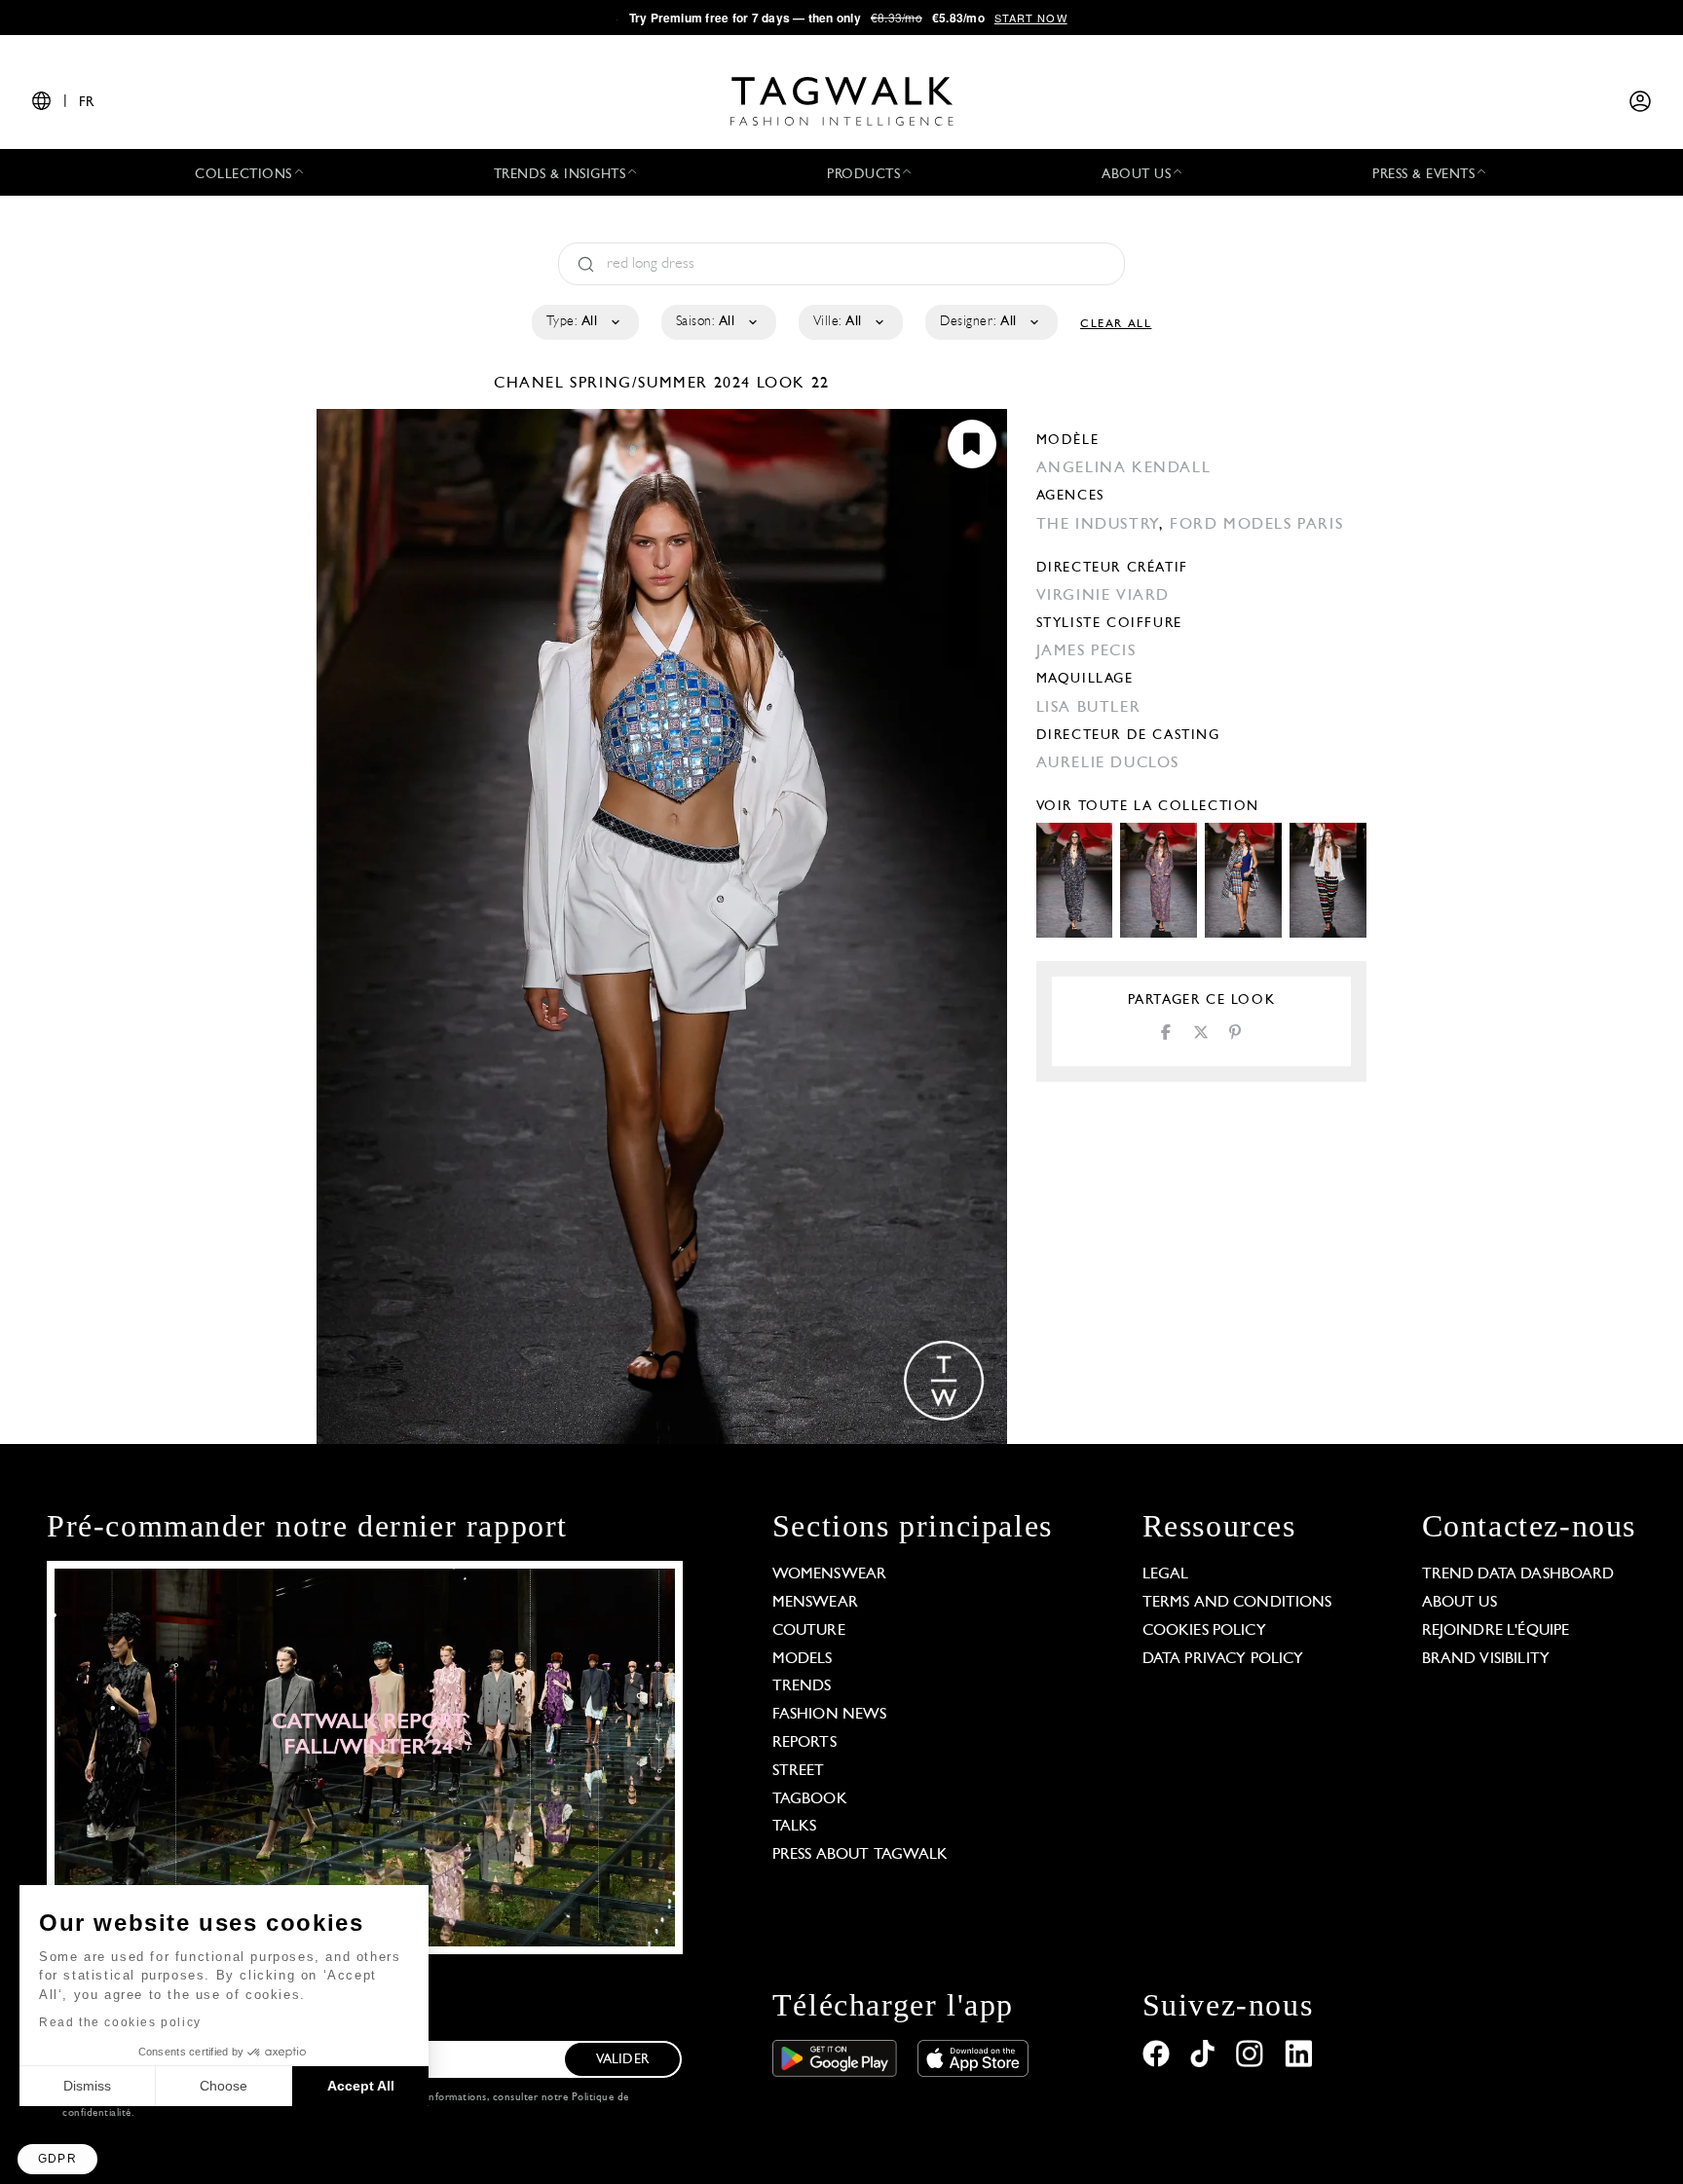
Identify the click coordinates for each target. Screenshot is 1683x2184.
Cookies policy (1204, 1631)
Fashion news (830, 1715)
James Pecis (1086, 651)
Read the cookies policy (120, 2022)
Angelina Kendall (1124, 468)
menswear (815, 1603)
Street (799, 1771)
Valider (622, 2060)
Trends (802, 1686)
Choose (224, 2086)
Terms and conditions (1237, 1603)
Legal (1166, 1574)
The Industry (1098, 525)
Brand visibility (1486, 1659)
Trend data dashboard (1518, 1574)
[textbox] (584, 322)
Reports (804, 1743)
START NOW (1031, 18)
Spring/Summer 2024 (660, 384)
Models (803, 1659)
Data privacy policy (1223, 1659)
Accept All (361, 2086)
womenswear (830, 1574)
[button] (57, 2159)
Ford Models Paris (1256, 525)
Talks (795, 1827)
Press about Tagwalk (860, 1855)
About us (1459, 1603)
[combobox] (584, 322)
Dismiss (87, 2086)
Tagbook (810, 1799)
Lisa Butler (1089, 708)
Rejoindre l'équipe (1496, 1631)
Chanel (532, 384)
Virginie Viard (1103, 596)
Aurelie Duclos (1108, 763)
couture (809, 1631)
